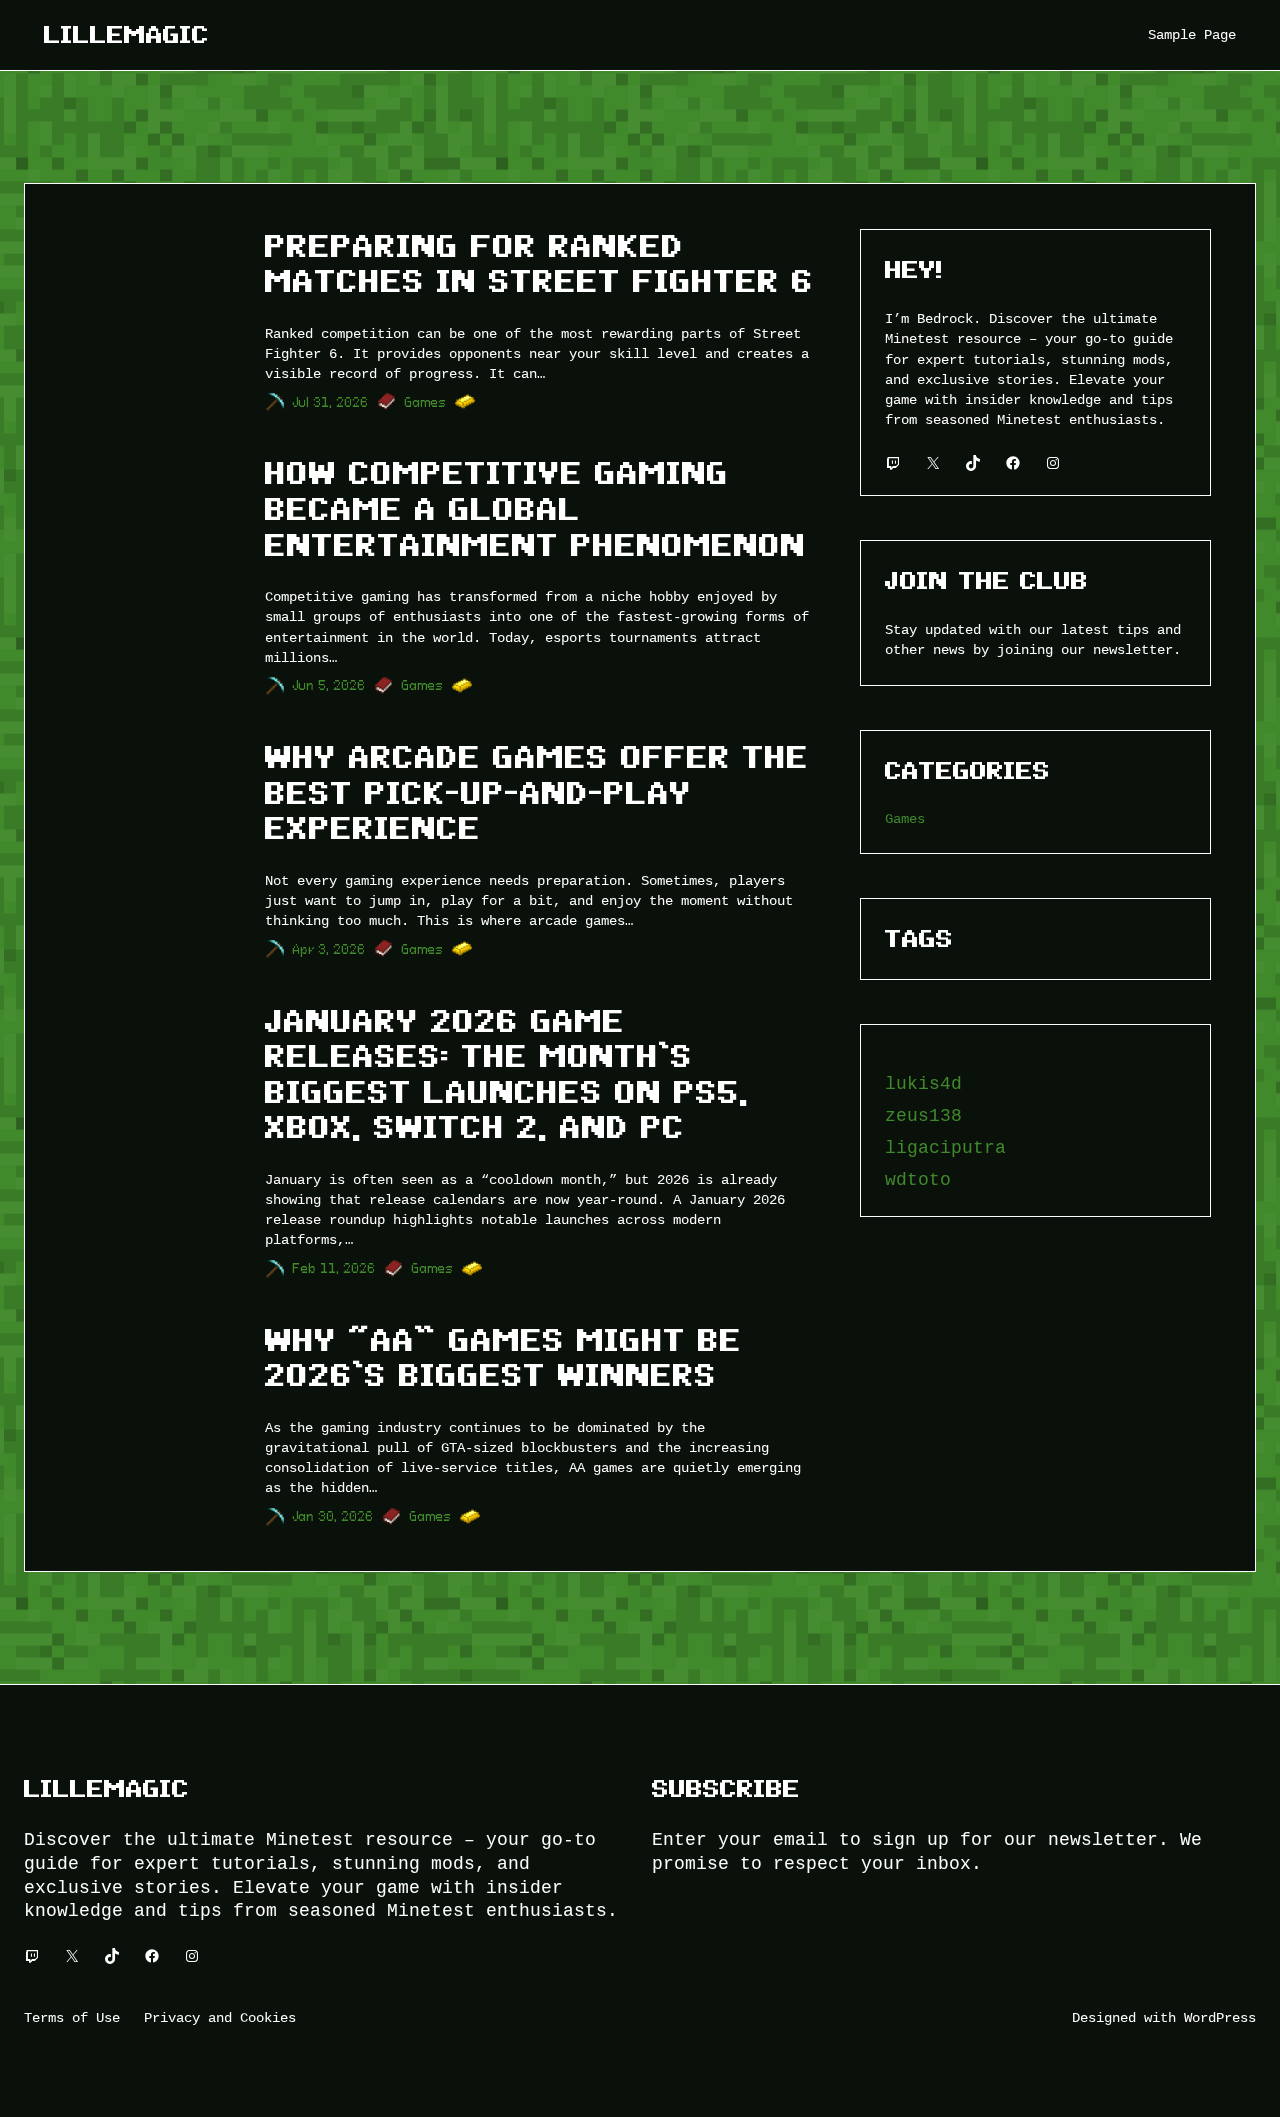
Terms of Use (72, 2017)
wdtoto (918, 1180)
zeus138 (923, 1116)
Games (426, 402)
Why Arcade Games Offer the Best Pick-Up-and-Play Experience (537, 792)
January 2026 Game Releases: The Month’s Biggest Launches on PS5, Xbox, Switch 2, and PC (507, 1074)
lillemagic (126, 34)
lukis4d (923, 1084)
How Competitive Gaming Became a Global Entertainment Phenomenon (535, 508)
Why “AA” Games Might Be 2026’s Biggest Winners (503, 1358)
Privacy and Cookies (220, 2017)
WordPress (1220, 2017)
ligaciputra (945, 1148)
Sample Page (1192, 34)
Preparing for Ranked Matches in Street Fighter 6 (539, 264)
